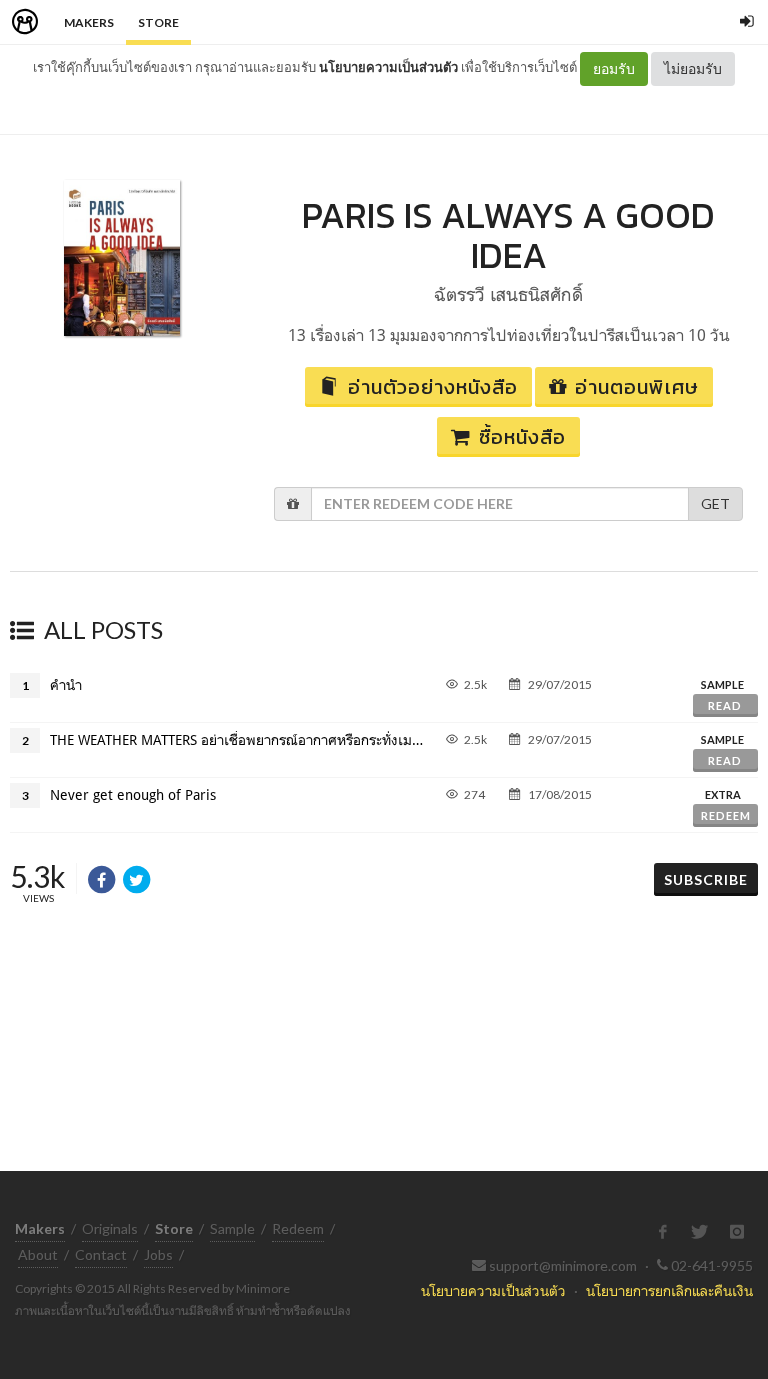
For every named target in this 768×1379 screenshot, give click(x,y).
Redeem (726, 815)
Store (158, 22)
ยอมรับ (614, 68)
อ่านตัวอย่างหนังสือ (433, 387)
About (38, 1254)
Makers (89, 22)
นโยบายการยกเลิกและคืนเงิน (669, 1290)
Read (725, 705)
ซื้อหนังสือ (522, 437)
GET (715, 503)
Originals (110, 1228)
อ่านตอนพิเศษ (637, 387)
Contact (101, 1254)
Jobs (158, 1254)
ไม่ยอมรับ (693, 68)
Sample (232, 1228)
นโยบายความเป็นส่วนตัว (388, 67)
